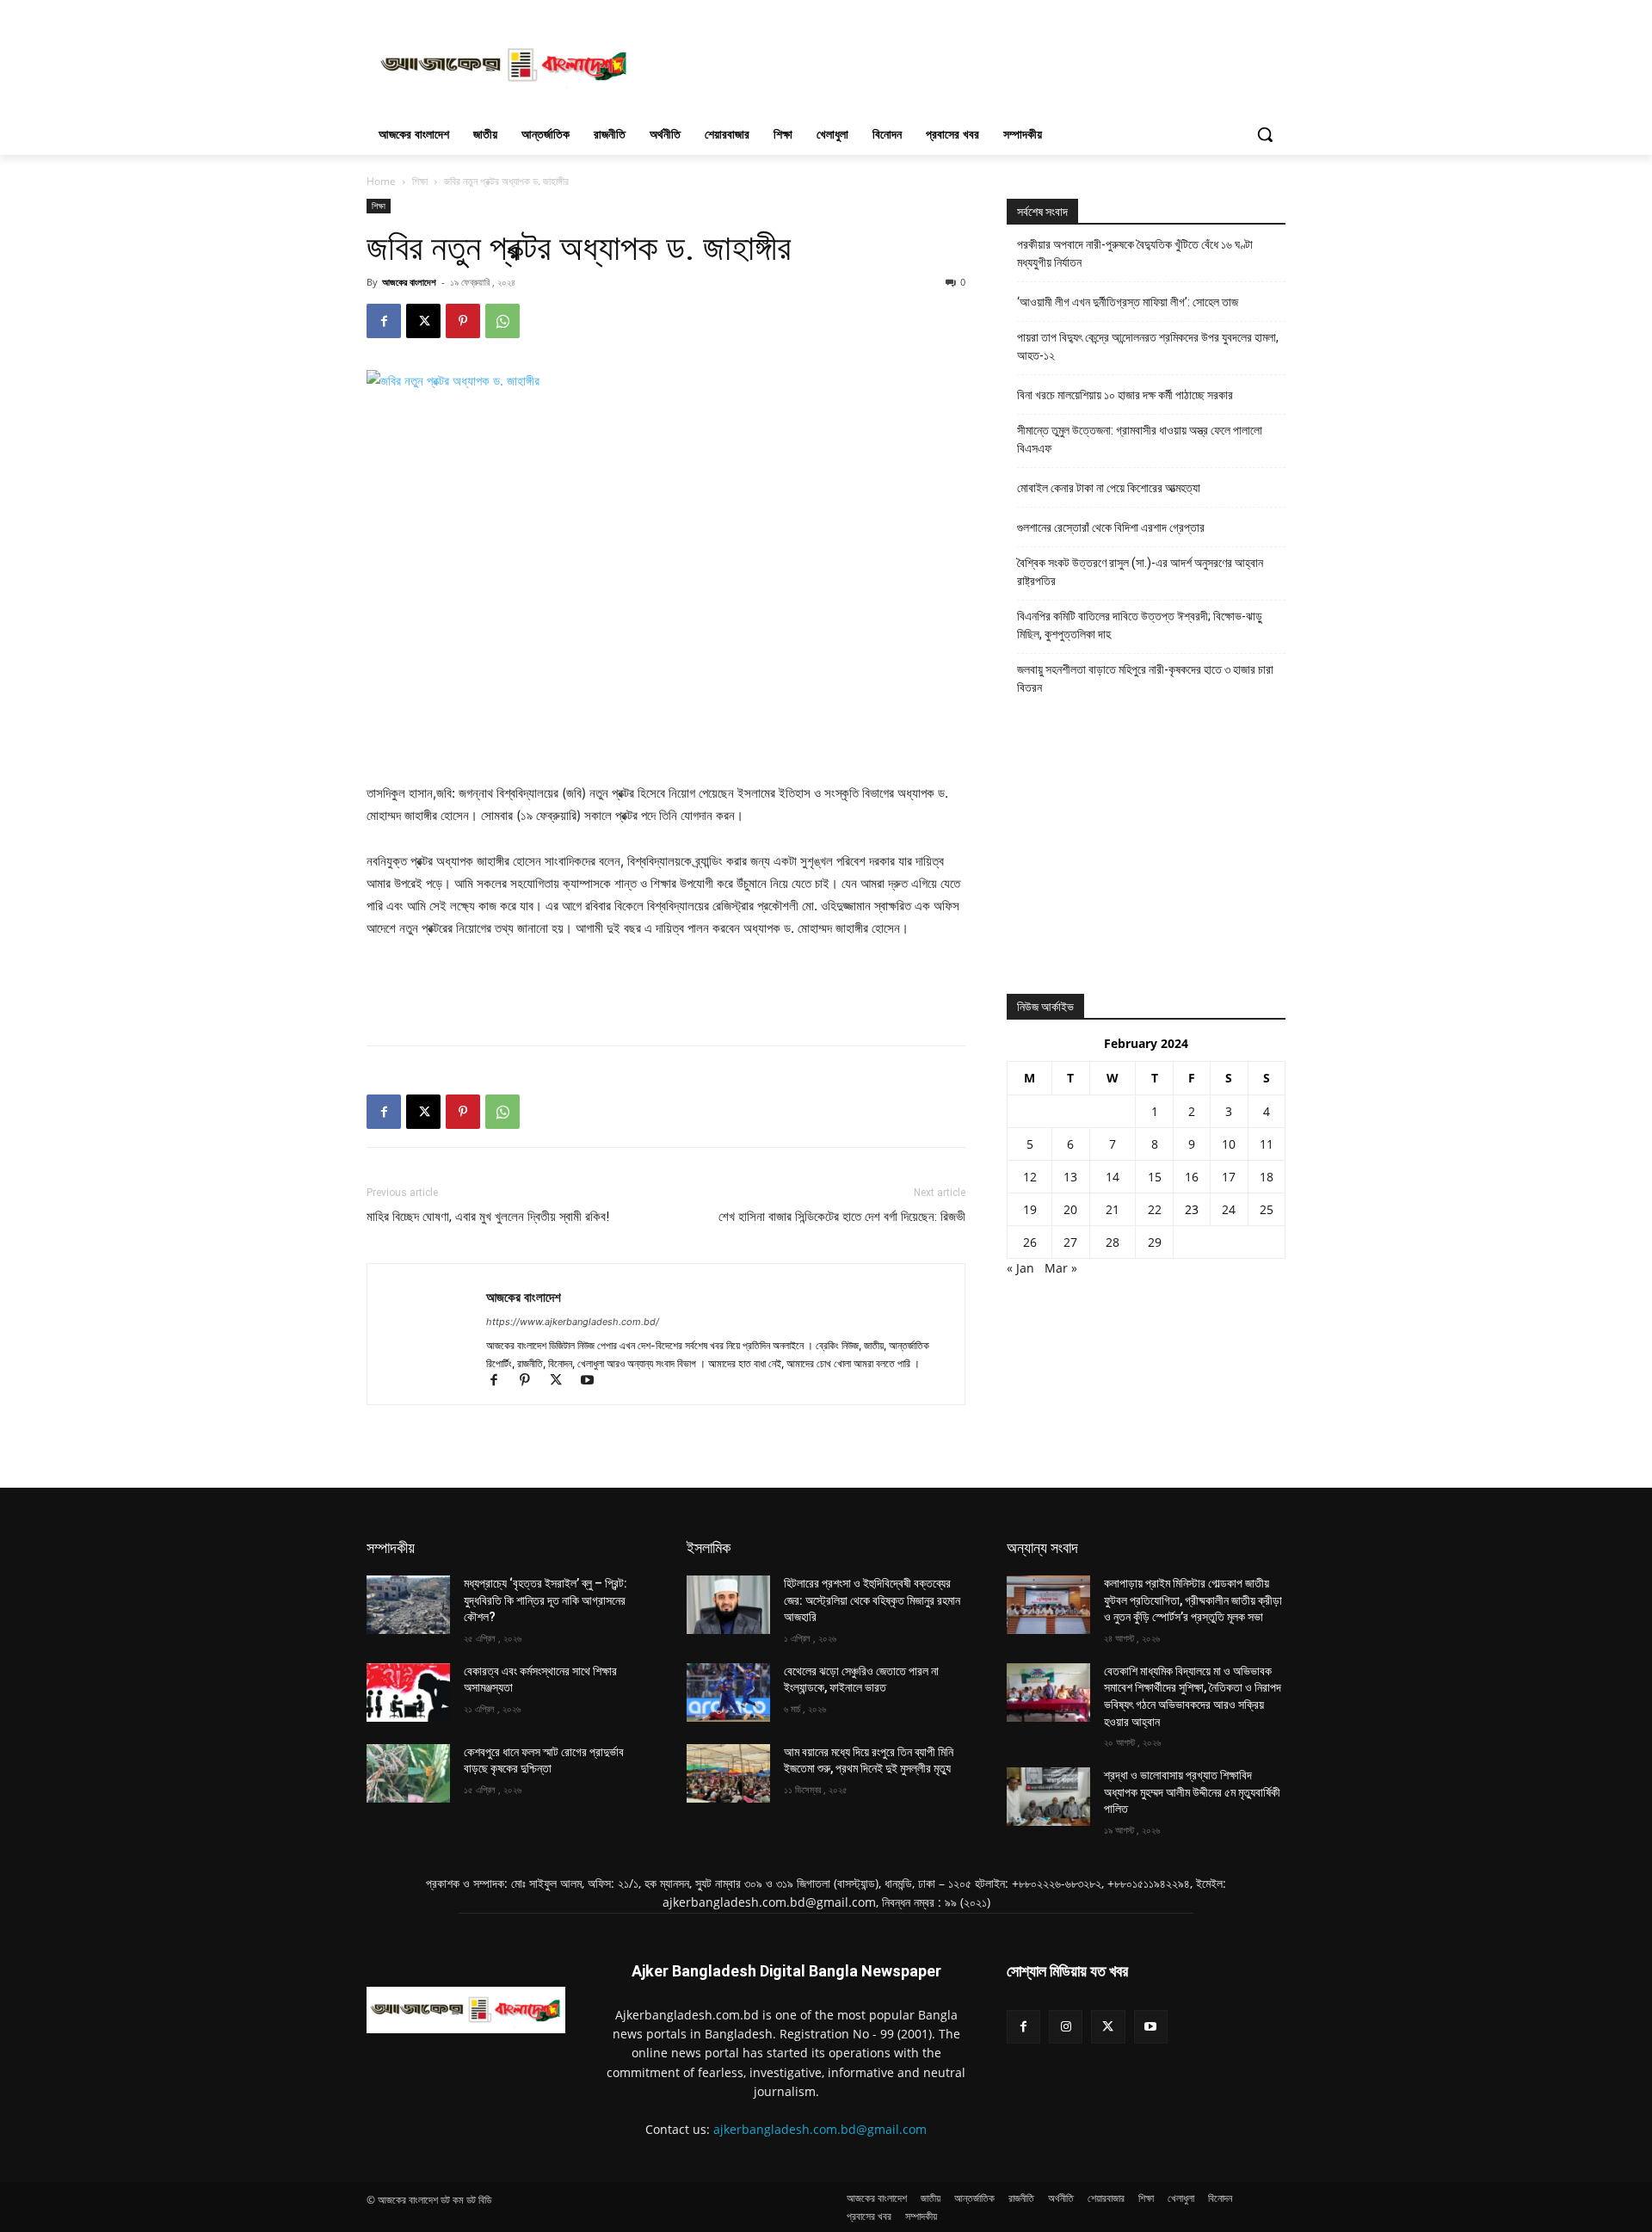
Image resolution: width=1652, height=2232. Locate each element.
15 (1155, 1177)
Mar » (1061, 1268)
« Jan (1020, 1268)
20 (1070, 1209)
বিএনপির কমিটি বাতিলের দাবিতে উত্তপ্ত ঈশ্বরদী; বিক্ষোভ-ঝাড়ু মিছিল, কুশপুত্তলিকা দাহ (1140, 625)
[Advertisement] (955, 63)
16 (1192, 1177)
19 (1030, 1209)
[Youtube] (593, 1381)
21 (1113, 1209)
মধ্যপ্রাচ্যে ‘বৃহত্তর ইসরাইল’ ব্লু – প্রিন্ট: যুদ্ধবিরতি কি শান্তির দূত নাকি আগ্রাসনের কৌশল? (546, 1600)
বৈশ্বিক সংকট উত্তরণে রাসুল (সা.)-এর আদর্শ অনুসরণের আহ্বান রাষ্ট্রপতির (1140, 572)
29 (1155, 1242)
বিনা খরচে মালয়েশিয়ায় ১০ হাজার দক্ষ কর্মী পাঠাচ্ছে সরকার (1125, 395)
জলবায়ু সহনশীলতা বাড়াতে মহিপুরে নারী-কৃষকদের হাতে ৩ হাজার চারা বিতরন (1145, 678)
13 (1070, 1177)
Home (381, 181)
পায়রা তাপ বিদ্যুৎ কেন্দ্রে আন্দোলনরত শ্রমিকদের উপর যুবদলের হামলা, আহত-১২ (1148, 346)
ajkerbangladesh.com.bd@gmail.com (820, 2129)
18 (1267, 1177)
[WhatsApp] (502, 321)
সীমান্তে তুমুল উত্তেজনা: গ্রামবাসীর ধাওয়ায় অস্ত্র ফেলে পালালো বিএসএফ (1140, 439)
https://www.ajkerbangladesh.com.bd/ (573, 1322)
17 (1229, 1177)
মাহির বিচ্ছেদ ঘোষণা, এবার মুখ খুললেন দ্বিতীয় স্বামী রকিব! (488, 1217)
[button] (1265, 134)
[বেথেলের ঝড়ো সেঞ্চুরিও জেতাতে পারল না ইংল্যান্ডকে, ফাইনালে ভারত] (728, 1692)
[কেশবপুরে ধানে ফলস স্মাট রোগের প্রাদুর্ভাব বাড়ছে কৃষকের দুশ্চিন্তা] (408, 1773)
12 (1030, 1177)
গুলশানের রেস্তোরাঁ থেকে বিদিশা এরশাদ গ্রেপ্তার (1111, 527)
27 (1070, 1242)
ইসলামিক (709, 1548)
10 (1229, 1144)
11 (1267, 1144)
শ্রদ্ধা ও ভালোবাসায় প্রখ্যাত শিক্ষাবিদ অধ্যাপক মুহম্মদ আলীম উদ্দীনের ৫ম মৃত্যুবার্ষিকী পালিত (1192, 1792)
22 (1155, 1209)
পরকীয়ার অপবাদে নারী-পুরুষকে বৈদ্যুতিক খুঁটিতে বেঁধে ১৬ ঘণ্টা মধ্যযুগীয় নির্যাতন (1135, 253)
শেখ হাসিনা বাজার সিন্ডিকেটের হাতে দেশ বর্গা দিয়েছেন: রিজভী (842, 1217)
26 (1030, 1242)
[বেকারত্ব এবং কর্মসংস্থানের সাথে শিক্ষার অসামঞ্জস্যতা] (408, 1692)
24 (1229, 1209)
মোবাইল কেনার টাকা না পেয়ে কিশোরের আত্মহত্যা (1109, 488)
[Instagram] (1066, 2027)
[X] (423, 321)
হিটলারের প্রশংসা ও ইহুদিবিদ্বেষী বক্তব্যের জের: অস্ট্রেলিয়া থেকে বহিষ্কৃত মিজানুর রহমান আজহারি (872, 1600)
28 (1113, 1242)
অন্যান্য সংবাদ (1042, 1548)
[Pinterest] (463, 321)
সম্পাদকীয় (391, 1548)
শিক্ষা (420, 181)
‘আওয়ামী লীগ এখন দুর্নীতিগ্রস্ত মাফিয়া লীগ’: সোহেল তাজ (1128, 302)
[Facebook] (384, 321)
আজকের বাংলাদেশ (409, 282)
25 (1267, 1209)
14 (1113, 1177)
